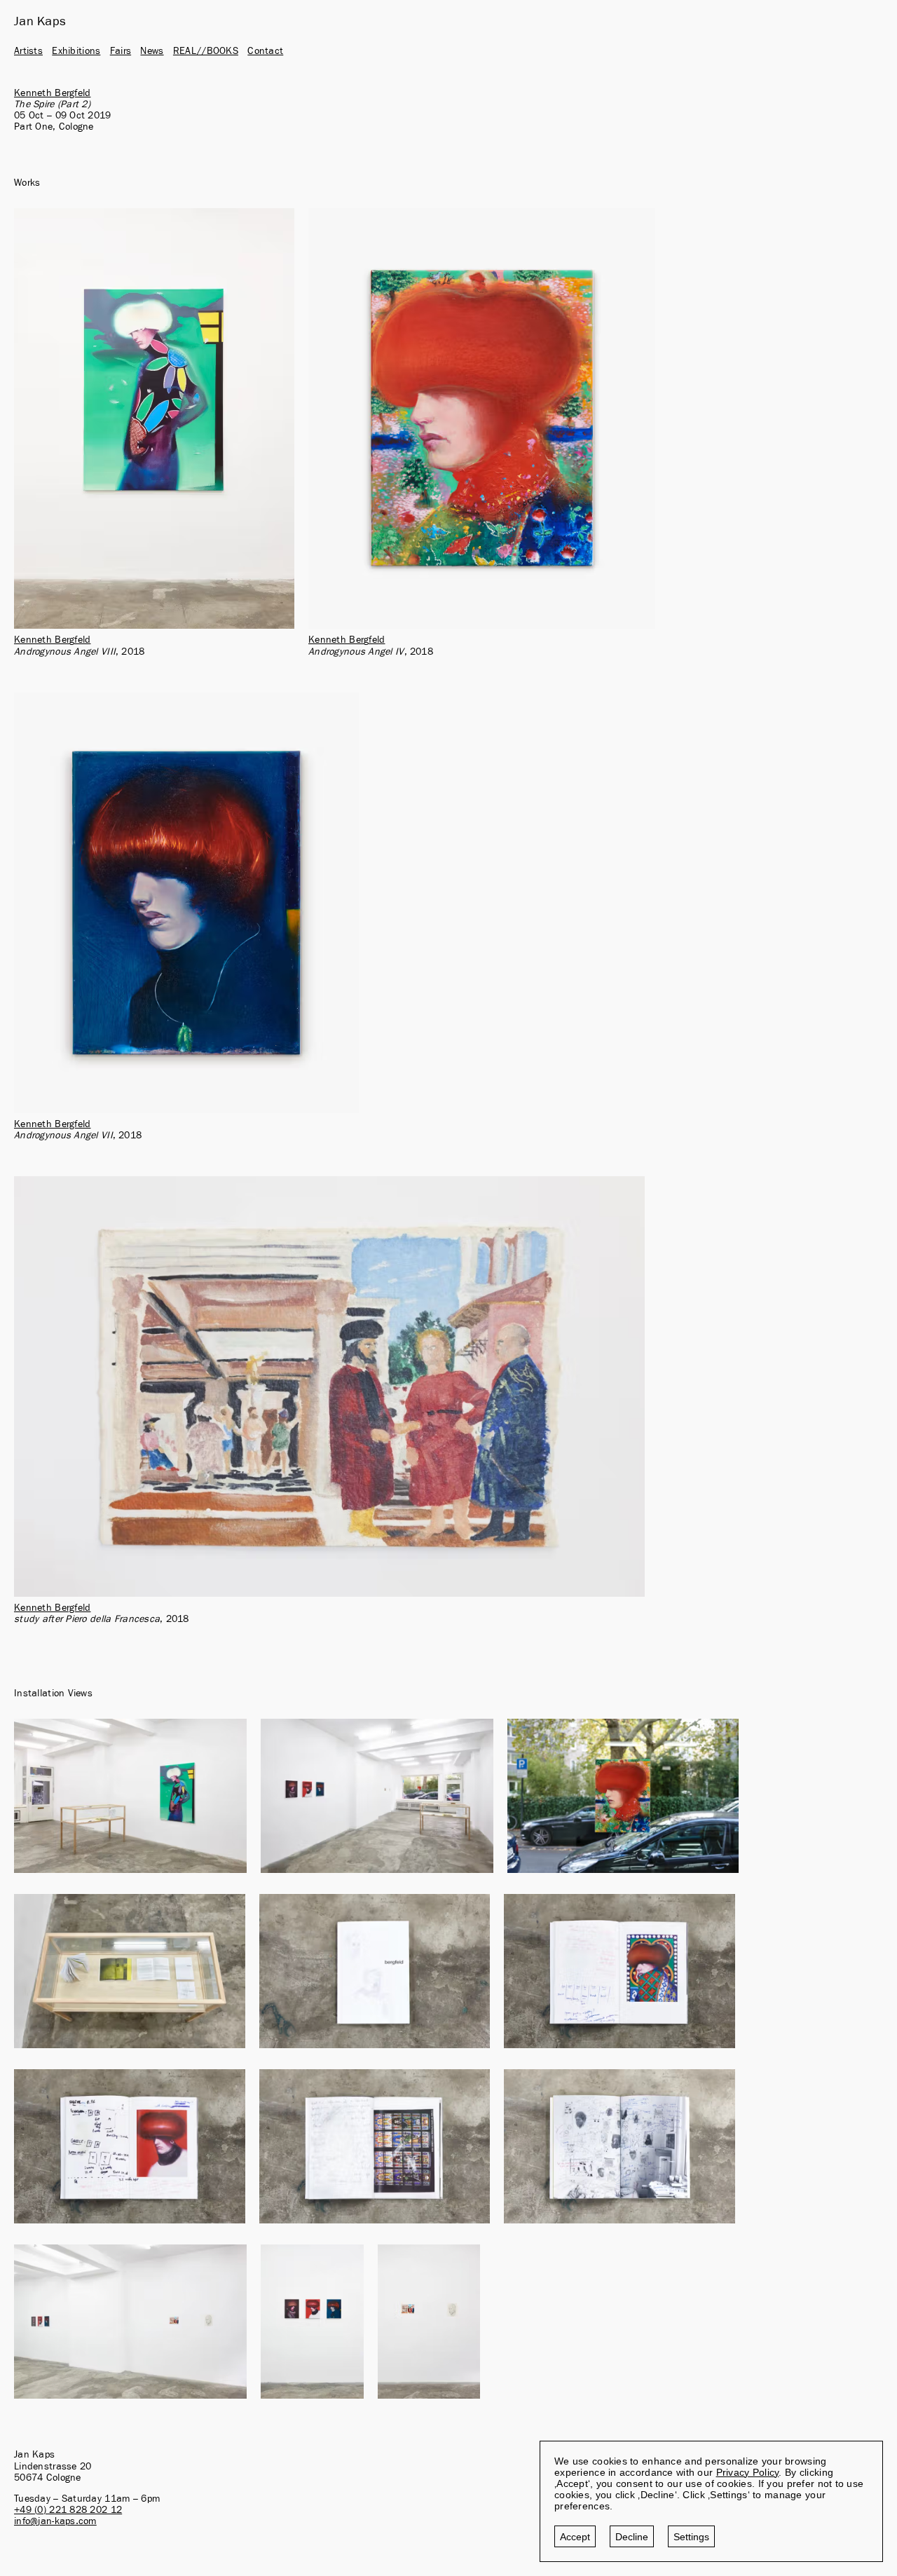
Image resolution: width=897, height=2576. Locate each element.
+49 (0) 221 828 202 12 (68, 2510)
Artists (28, 51)
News (152, 51)
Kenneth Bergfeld (52, 93)
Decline (632, 2537)
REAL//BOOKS (206, 51)
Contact (265, 51)
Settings (691, 2537)
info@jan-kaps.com (55, 2521)
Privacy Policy (748, 2472)
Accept (575, 2537)
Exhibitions (76, 51)
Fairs (121, 51)
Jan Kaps (40, 22)
